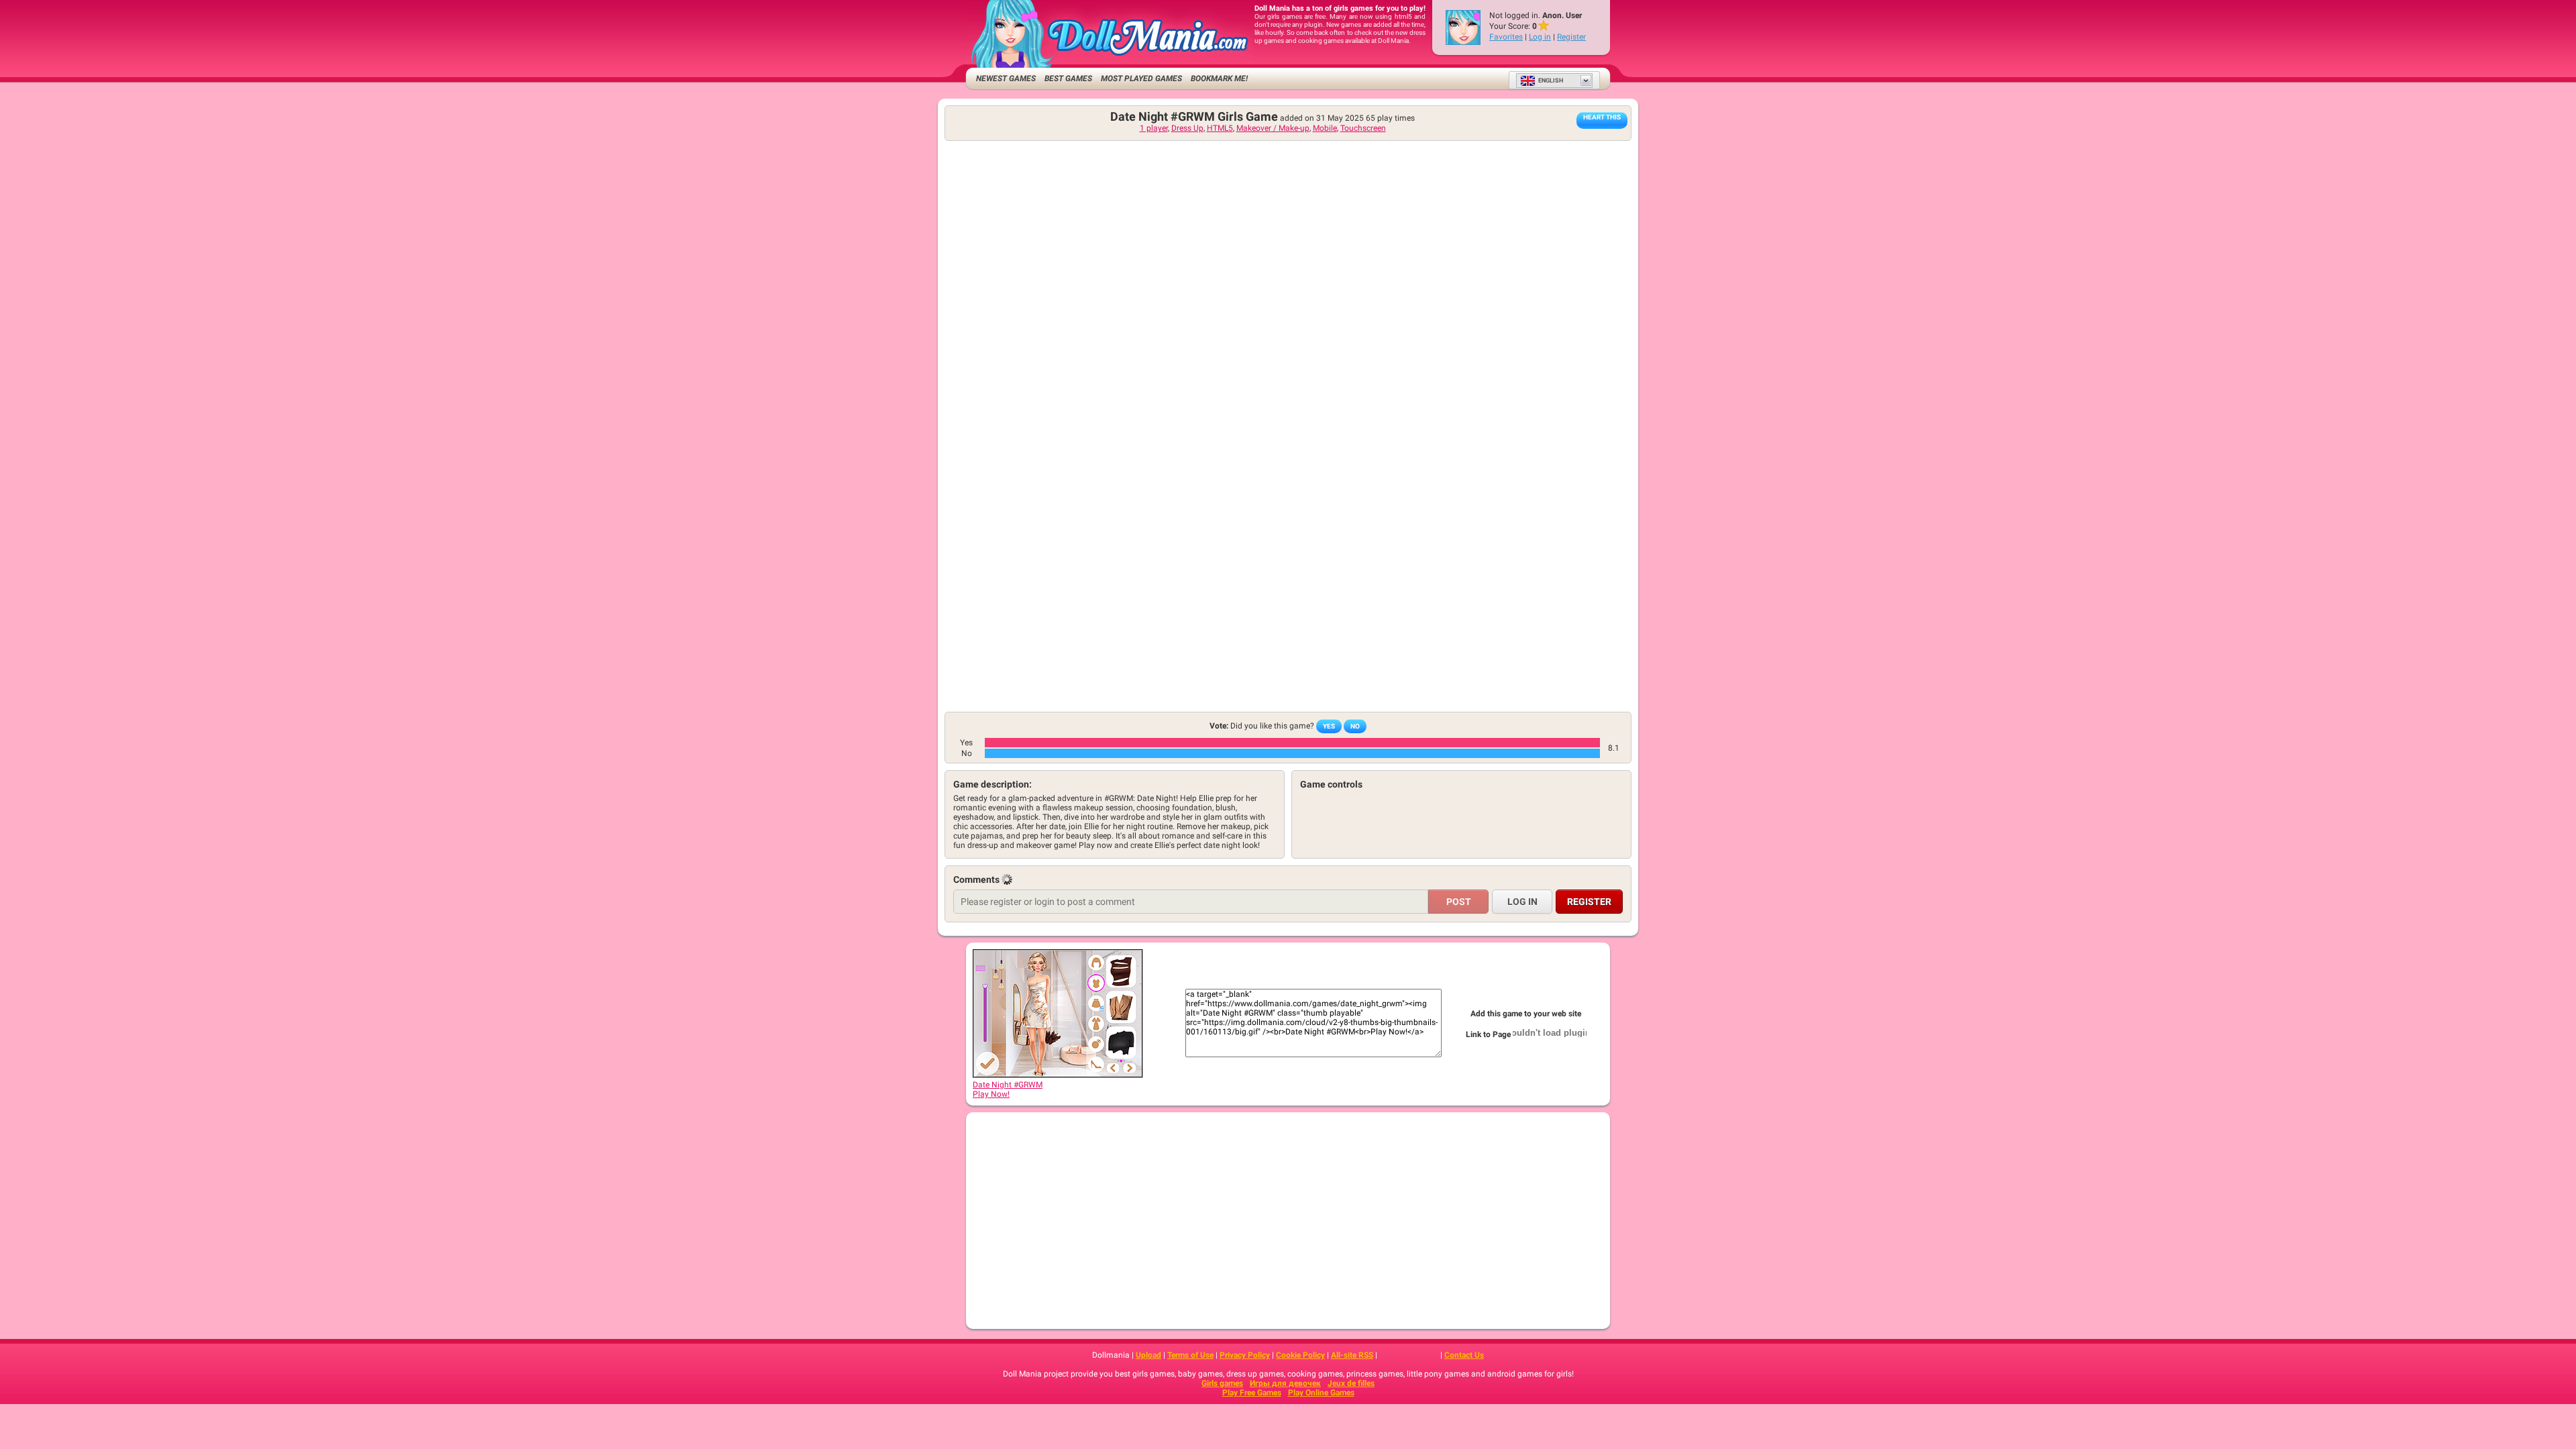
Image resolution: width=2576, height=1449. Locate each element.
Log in (1540, 37)
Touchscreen (1363, 128)
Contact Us (1464, 1355)
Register (1571, 37)
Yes (1329, 726)
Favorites (1506, 37)
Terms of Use (1190, 1355)
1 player (1154, 128)
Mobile (1325, 128)
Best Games (1068, 78)
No (1355, 726)
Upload (1148, 1355)
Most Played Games (1141, 78)
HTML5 (1220, 128)
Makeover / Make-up (1273, 128)
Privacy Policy (1245, 1355)
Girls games (1222, 1383)
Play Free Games (1252, 1393)
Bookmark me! (1219, 78)
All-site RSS (1352, 1355)
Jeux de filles (1351, 1383)
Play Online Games (1321, 1393)
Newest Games (1006, 78)
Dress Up (1187, 128)
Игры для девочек (1285, 1383)
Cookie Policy (1300, 1355)
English (1551, 80)
